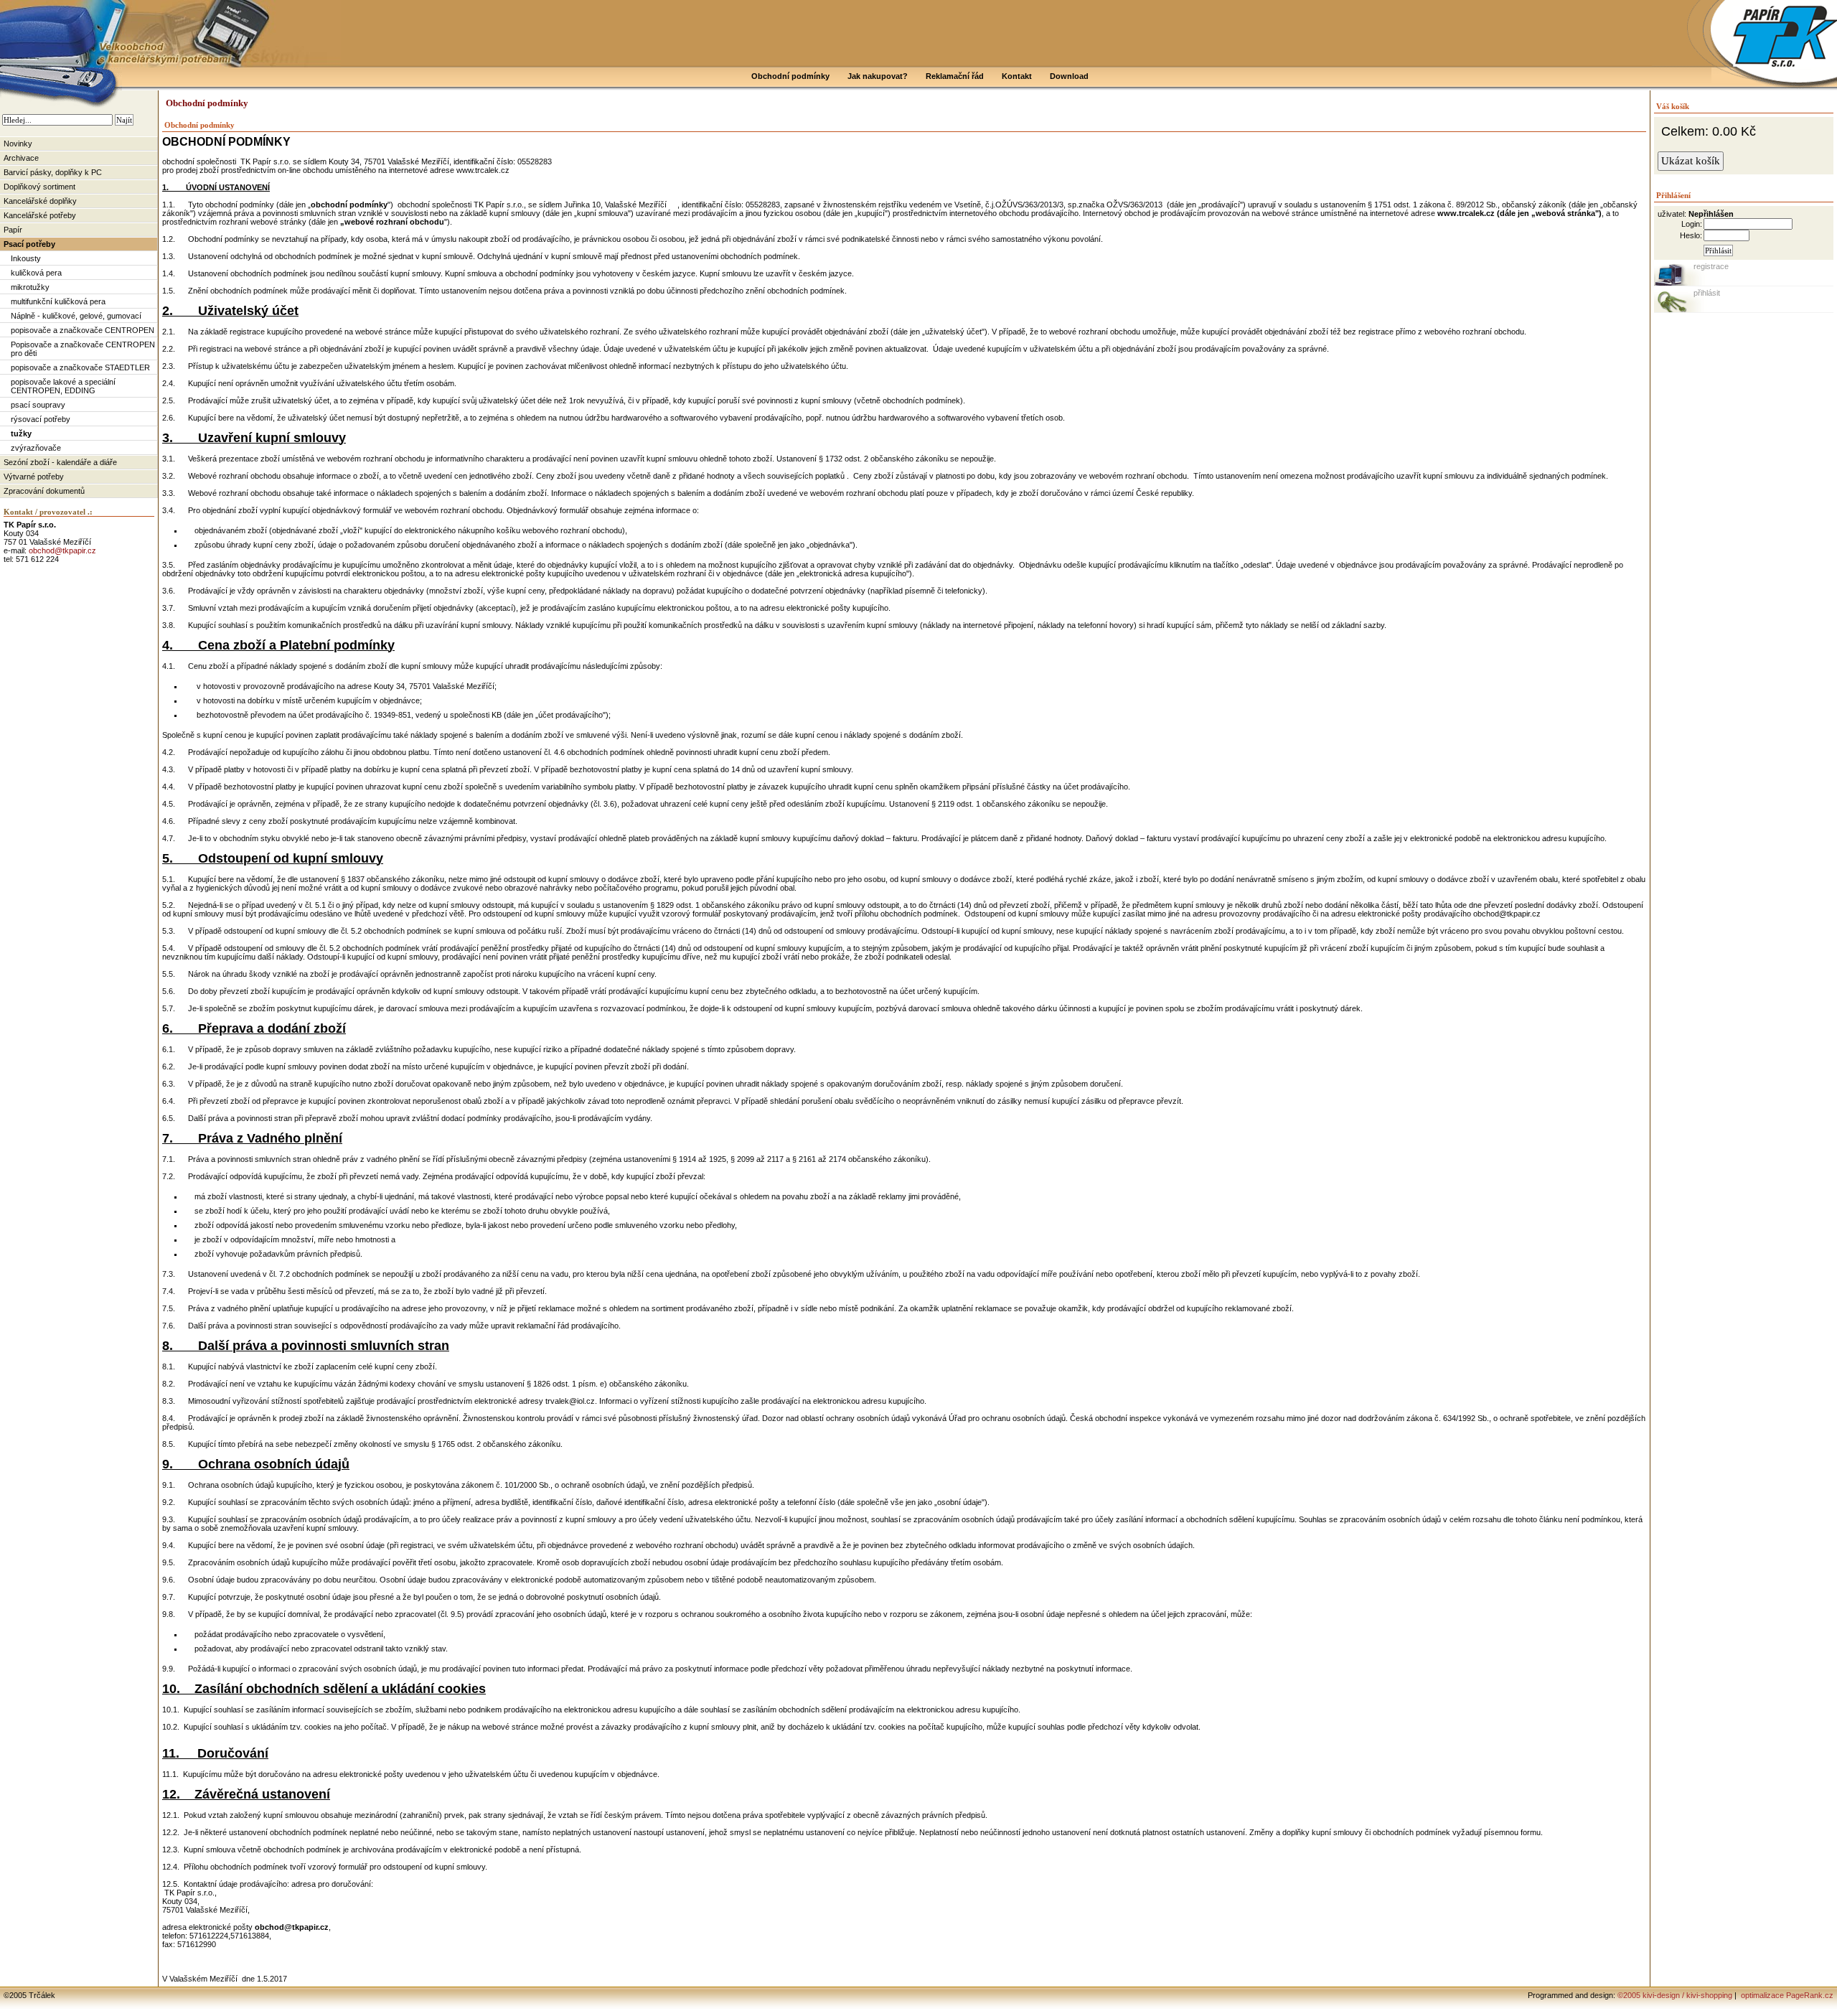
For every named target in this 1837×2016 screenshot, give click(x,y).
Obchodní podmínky (790, 76)
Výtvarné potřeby (34, 477)
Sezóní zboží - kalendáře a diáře (60, 462)
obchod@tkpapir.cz (62, 550)
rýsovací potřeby (41, 419)
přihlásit (1707, 293)
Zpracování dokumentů (44, 491)
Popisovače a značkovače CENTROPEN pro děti (83, 349)
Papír (13, 230)
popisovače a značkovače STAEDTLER (80, 367)
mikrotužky (30, 287)
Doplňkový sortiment (39, 187)
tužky (21, 433)
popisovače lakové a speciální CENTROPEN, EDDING (63, 386)
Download (1069, 76)
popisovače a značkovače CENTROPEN (83, 330)
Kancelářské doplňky (40, 201)
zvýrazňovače (36, 448)
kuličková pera (36, 273)
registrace (1711, 266)
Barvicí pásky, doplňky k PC (53, 172)
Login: (1692, 224)
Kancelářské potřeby (40, 215)
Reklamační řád (955, 76)
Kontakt (1017, 76)
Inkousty (26, 258)
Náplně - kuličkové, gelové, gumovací (76, 316)
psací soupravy (38, 405)
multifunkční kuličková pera (58, 301)
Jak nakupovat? (878, 76)
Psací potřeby (29, 244)
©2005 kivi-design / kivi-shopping (1675, 1995)
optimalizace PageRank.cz (1786, 1995)
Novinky (18, 144)
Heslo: (1691, 235)
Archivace (21, 158)
